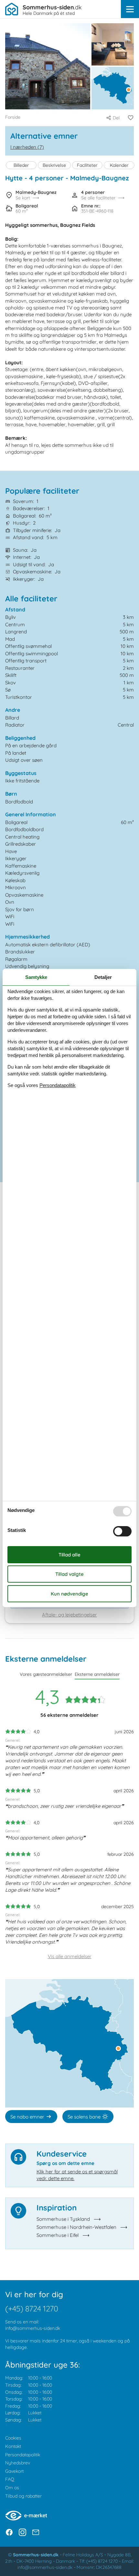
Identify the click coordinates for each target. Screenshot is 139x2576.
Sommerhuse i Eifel (58, 2235)
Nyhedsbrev (18, 2463)
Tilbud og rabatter (23, 2496)
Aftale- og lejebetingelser (69, 1615)
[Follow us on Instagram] (22, 2532)
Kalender (119, 165)
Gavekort (14, 2471)
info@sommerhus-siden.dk (33, 2328)
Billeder (21, 165)
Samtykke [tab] (36, 977)
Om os (12, 2488)
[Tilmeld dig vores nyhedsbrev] (36, 2532)
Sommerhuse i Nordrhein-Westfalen (76, 2227)
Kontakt (13, 2446)
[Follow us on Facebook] (9, 2532)
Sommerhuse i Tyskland (63, 2219)
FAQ (10, 2479)
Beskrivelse (54, 165)
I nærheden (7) (27, 147)
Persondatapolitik (23, 2455)
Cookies (13, 2438)
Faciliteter (87, 165)
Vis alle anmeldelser (70, 1956)
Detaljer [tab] (103, 977)
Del (116, 118)
